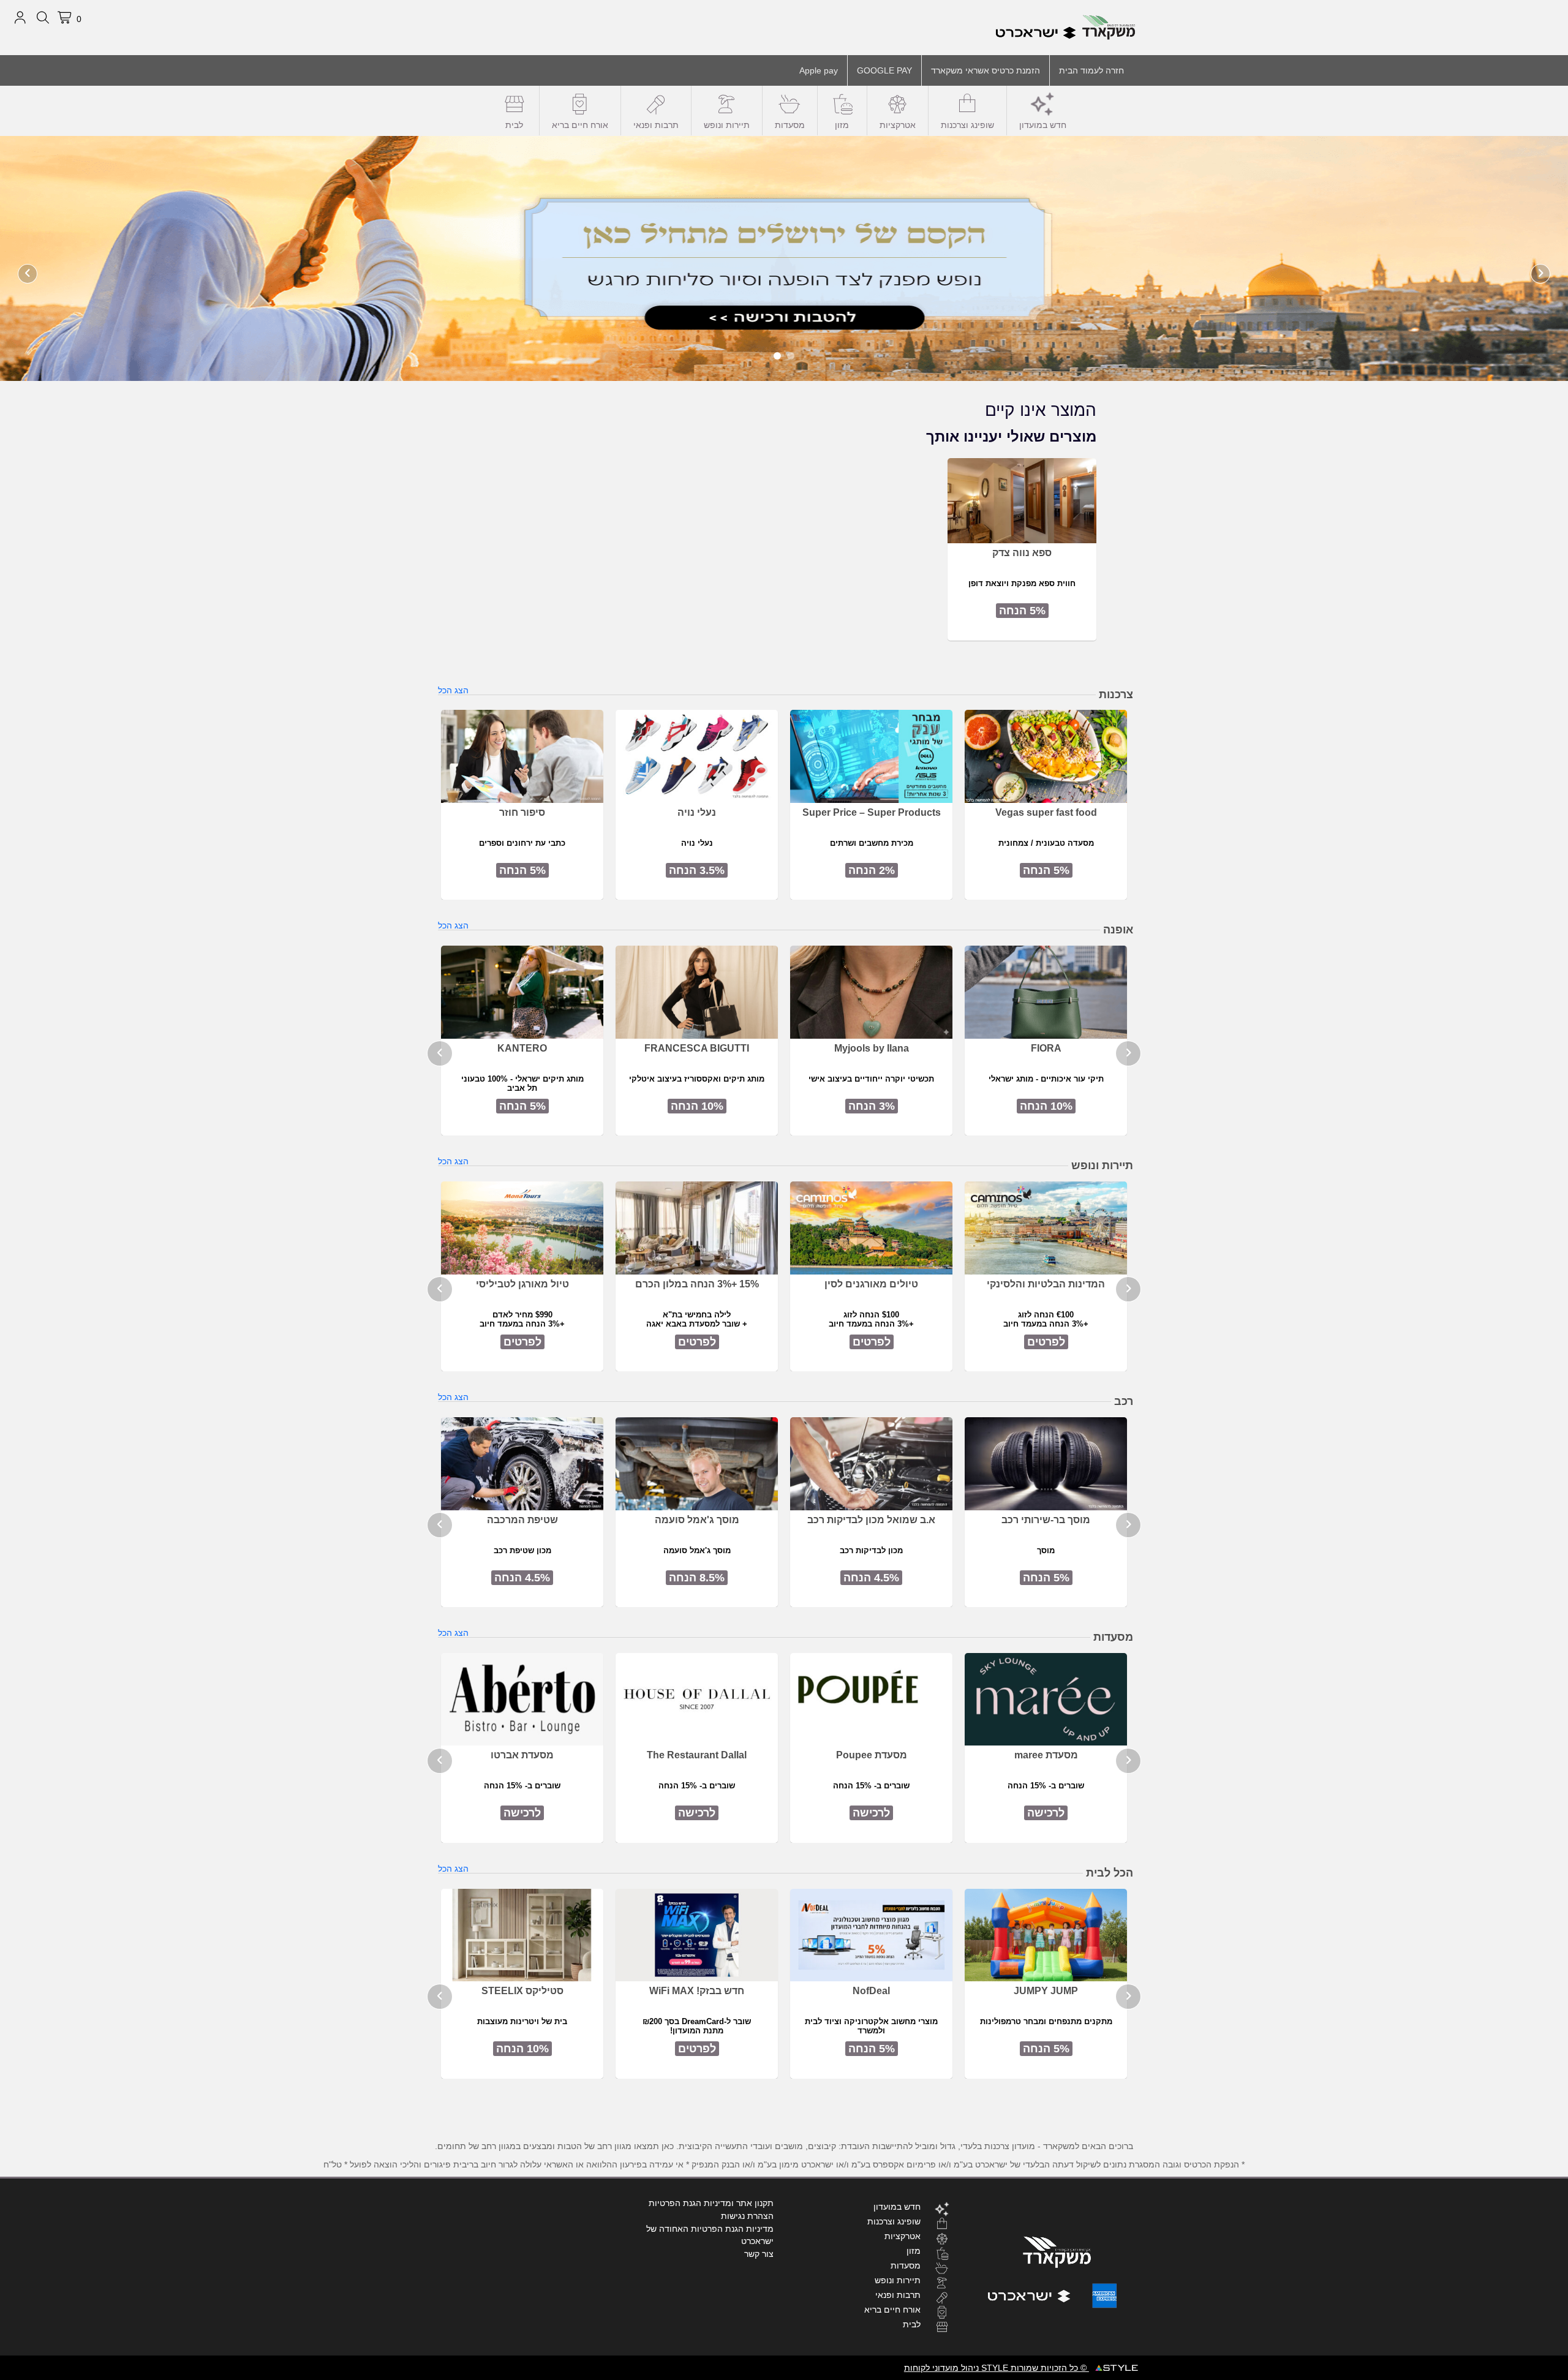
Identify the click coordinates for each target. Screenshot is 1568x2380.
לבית (514, 125)
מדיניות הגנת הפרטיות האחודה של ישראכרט (710, 2235)
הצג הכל (453, 690)
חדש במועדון (1043, 125)
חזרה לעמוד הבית (1091, 70)
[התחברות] (20, 18)
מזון (842, 125)
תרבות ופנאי (656, 125)
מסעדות (790, 125)
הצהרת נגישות (747, 2216)
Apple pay (819, 70)
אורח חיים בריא (580, 125)
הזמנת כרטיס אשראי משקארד (986, 70)
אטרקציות (898, 125)
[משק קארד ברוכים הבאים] (784, 258)
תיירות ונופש (727, 125)
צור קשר (759, 2254)
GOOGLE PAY (884, 70)
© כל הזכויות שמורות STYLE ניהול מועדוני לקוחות (997, 2368)
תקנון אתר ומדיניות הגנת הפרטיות (711, 2203)
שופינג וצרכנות (967, 125)
